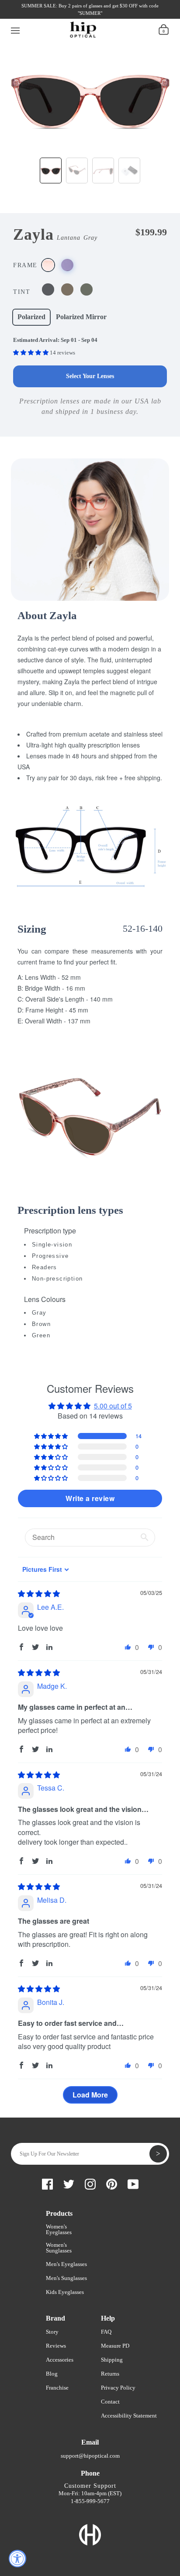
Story (52, 2332)
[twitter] (41, 16)
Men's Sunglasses (66, 2278)
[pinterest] (70, 16)
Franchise (57, 2388)
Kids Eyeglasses (65, 2292)
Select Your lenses (90, 376)
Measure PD (115, 2346)
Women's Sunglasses (59, 2248)
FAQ (106, 2332)
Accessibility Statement (129, 2416)
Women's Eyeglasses (59, 2229)
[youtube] (85, 16)
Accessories (60, 2360)
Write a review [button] (90, 1498)
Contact (110, 2402)
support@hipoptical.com (90, 2456)
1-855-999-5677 (90, 2501)
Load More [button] (90, 2095)
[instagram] (55, 16)
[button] (31, 353)
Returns (110, 2374)
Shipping (112, 2360)
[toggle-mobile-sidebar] (16, 29)
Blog (52, 2374)
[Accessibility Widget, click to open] (17, 2559)
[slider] (39, 1593)
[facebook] (26, 16)
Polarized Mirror (81, 317)
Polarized (31, 317)
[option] (90, 95)
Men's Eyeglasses (66, 2264)
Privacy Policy (118, 2388)
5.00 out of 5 (113, 1406)
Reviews (56, 2346)
